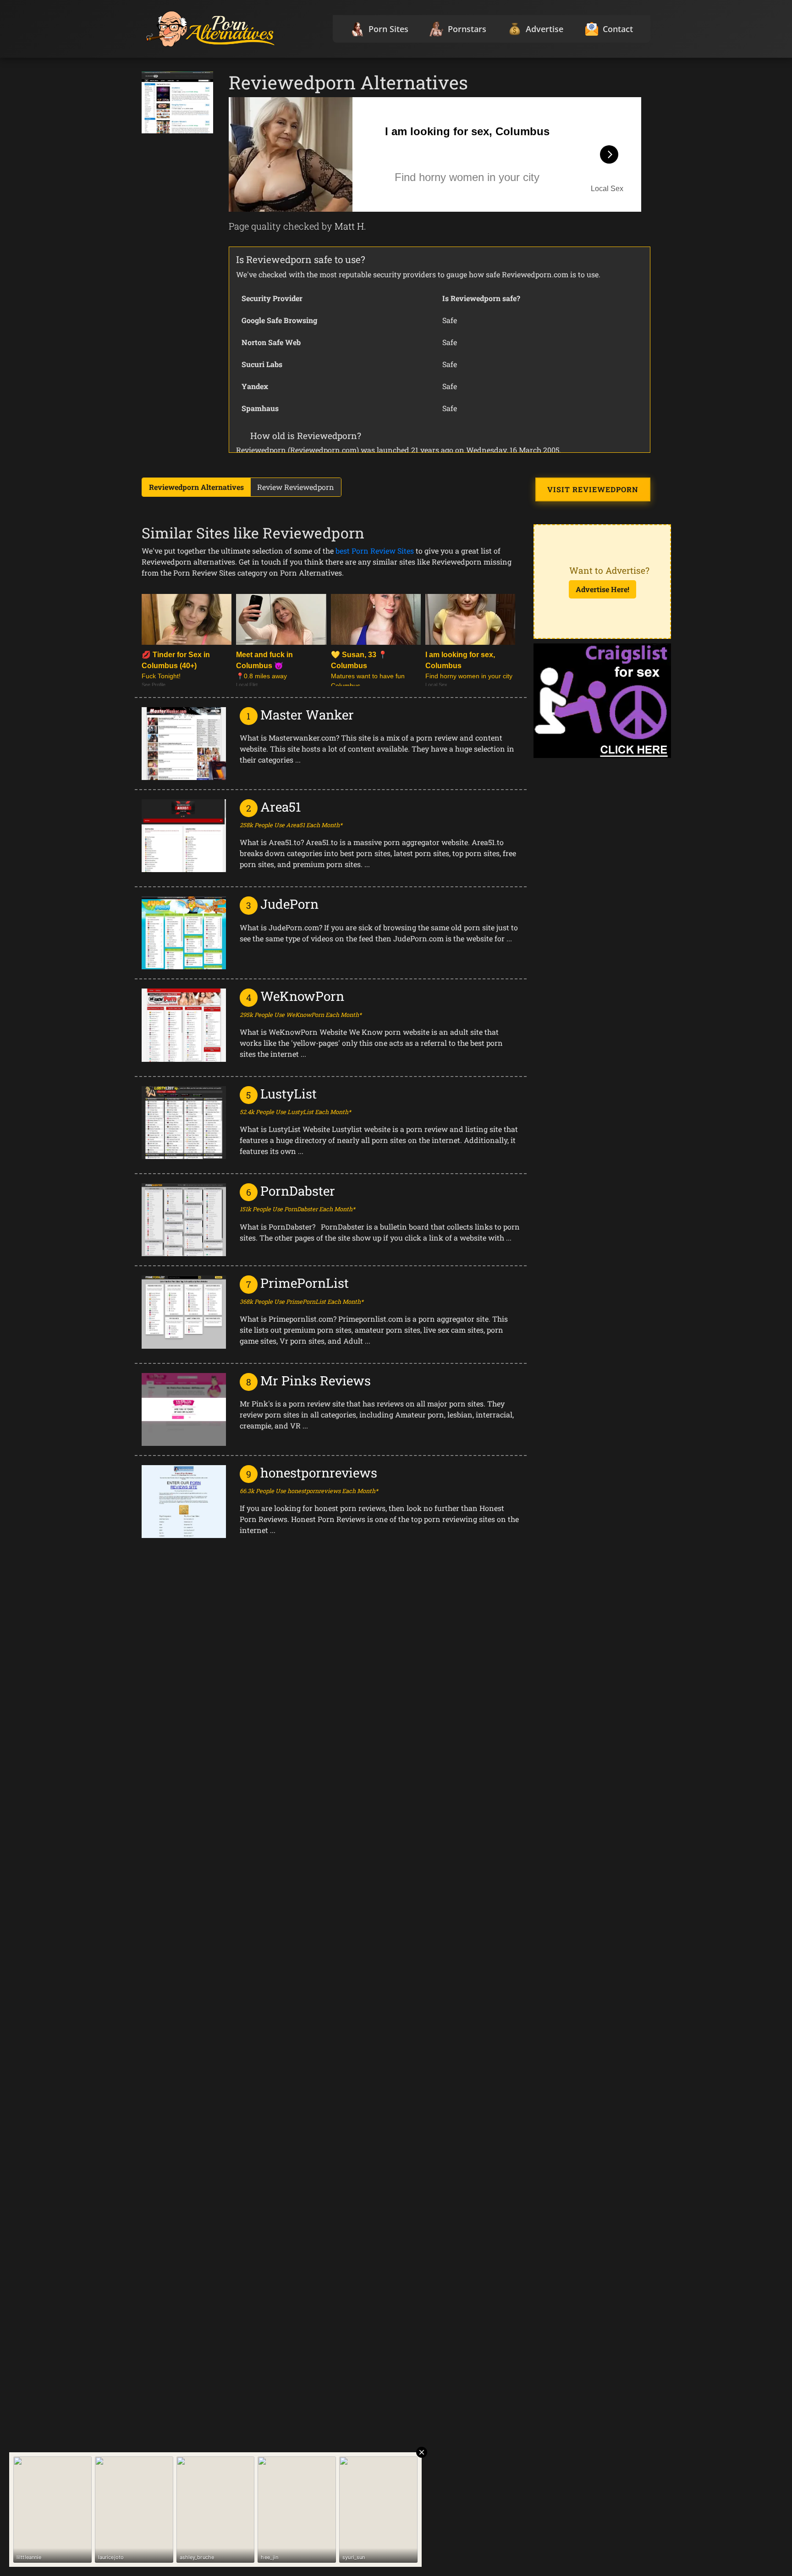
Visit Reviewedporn (593, 489)
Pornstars (467, 29)
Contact (618, 29)
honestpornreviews (319, 1473)
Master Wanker (307, 715)
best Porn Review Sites (375, 551)
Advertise (544, 29)
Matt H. (350, 226)
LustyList (289, 1094)
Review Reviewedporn (296, 487)
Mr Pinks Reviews (316, 1381)
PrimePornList (305, 1283)
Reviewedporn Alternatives (196, 487)
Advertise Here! (602, 589)
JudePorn (289, 904)
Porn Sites (388, 29)
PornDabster (298, 1191)
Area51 (281, 807)
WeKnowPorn (302, 996)
